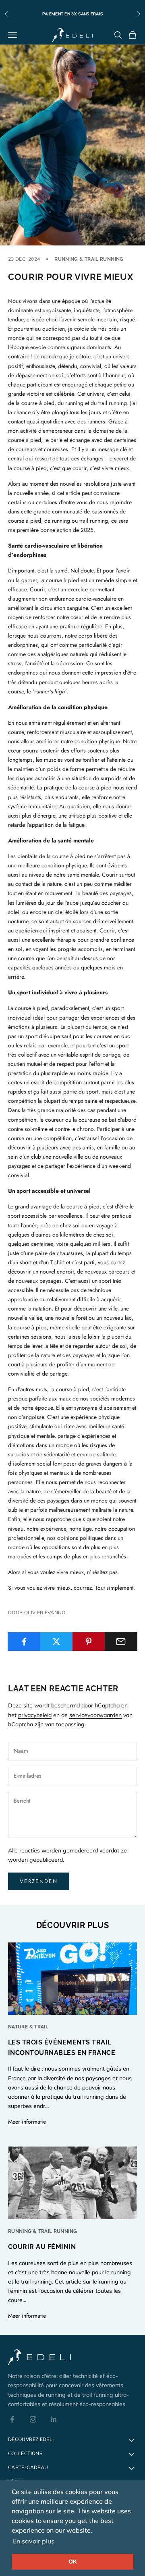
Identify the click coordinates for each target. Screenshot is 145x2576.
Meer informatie (27, 2122)
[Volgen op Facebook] (12, 2419)
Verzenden (39, 1881)
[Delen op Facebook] (24, 1642)
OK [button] (73, 2562)
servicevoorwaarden (95, 1715)
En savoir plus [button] (34, 2541)
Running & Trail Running (89, 259)
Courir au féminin (42, 2247)
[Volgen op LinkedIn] (54, 2419)
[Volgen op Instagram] (33, 2419)
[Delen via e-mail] (121, 1642)
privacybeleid (35, 1715)
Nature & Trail (28, 2027)
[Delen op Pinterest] (89, 1642)
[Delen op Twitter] (56, 1642)
